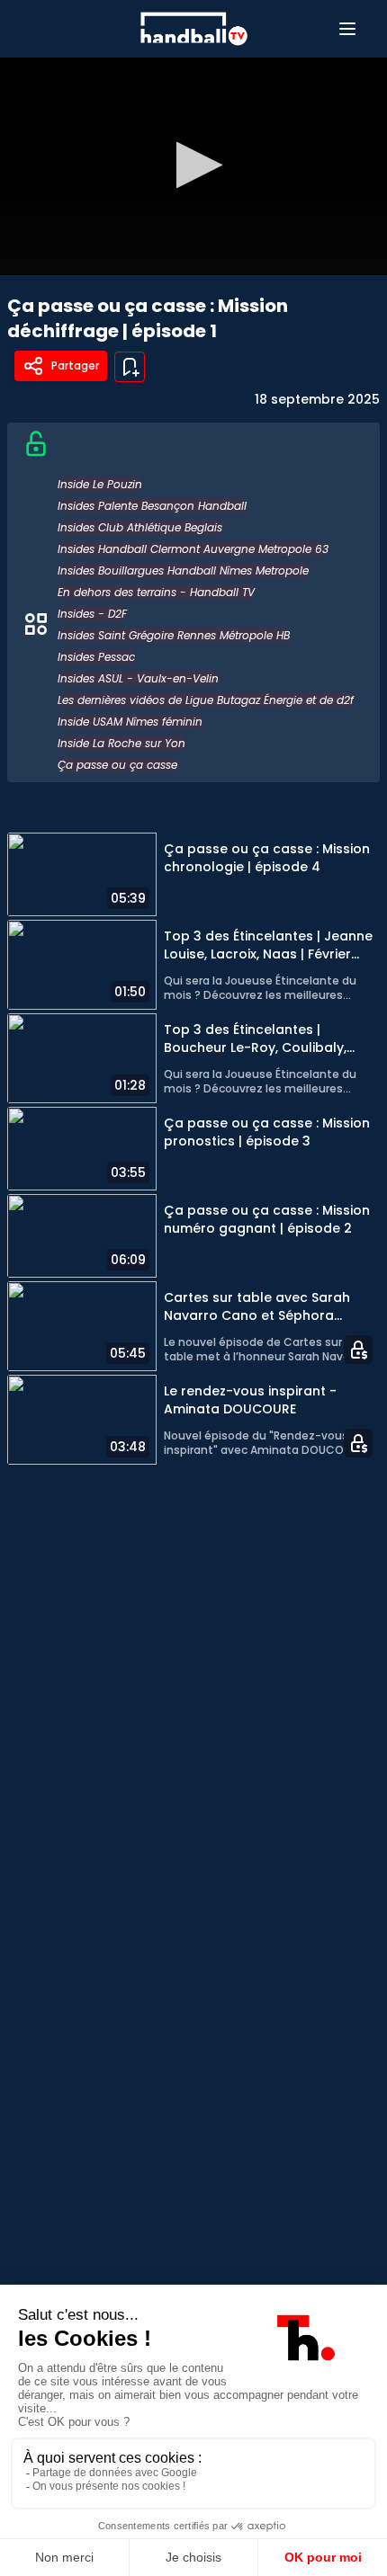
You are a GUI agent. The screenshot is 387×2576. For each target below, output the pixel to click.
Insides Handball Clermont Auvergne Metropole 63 (193, 549)
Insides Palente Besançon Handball (152, 506)
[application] (193, 166)
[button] (194, 165)
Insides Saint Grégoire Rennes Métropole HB (174, 635)
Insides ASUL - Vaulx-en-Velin (138, 678)
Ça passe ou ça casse (117, 765)
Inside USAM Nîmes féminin (130, 722)
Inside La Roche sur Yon (121, 743)
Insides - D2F (92, 614)
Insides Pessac (96, 657)
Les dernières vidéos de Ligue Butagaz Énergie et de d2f (206, 700)
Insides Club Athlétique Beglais (140, 527)
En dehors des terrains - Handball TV (156, 592)
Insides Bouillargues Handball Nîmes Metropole (183, 570)
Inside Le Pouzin (100, 484)
